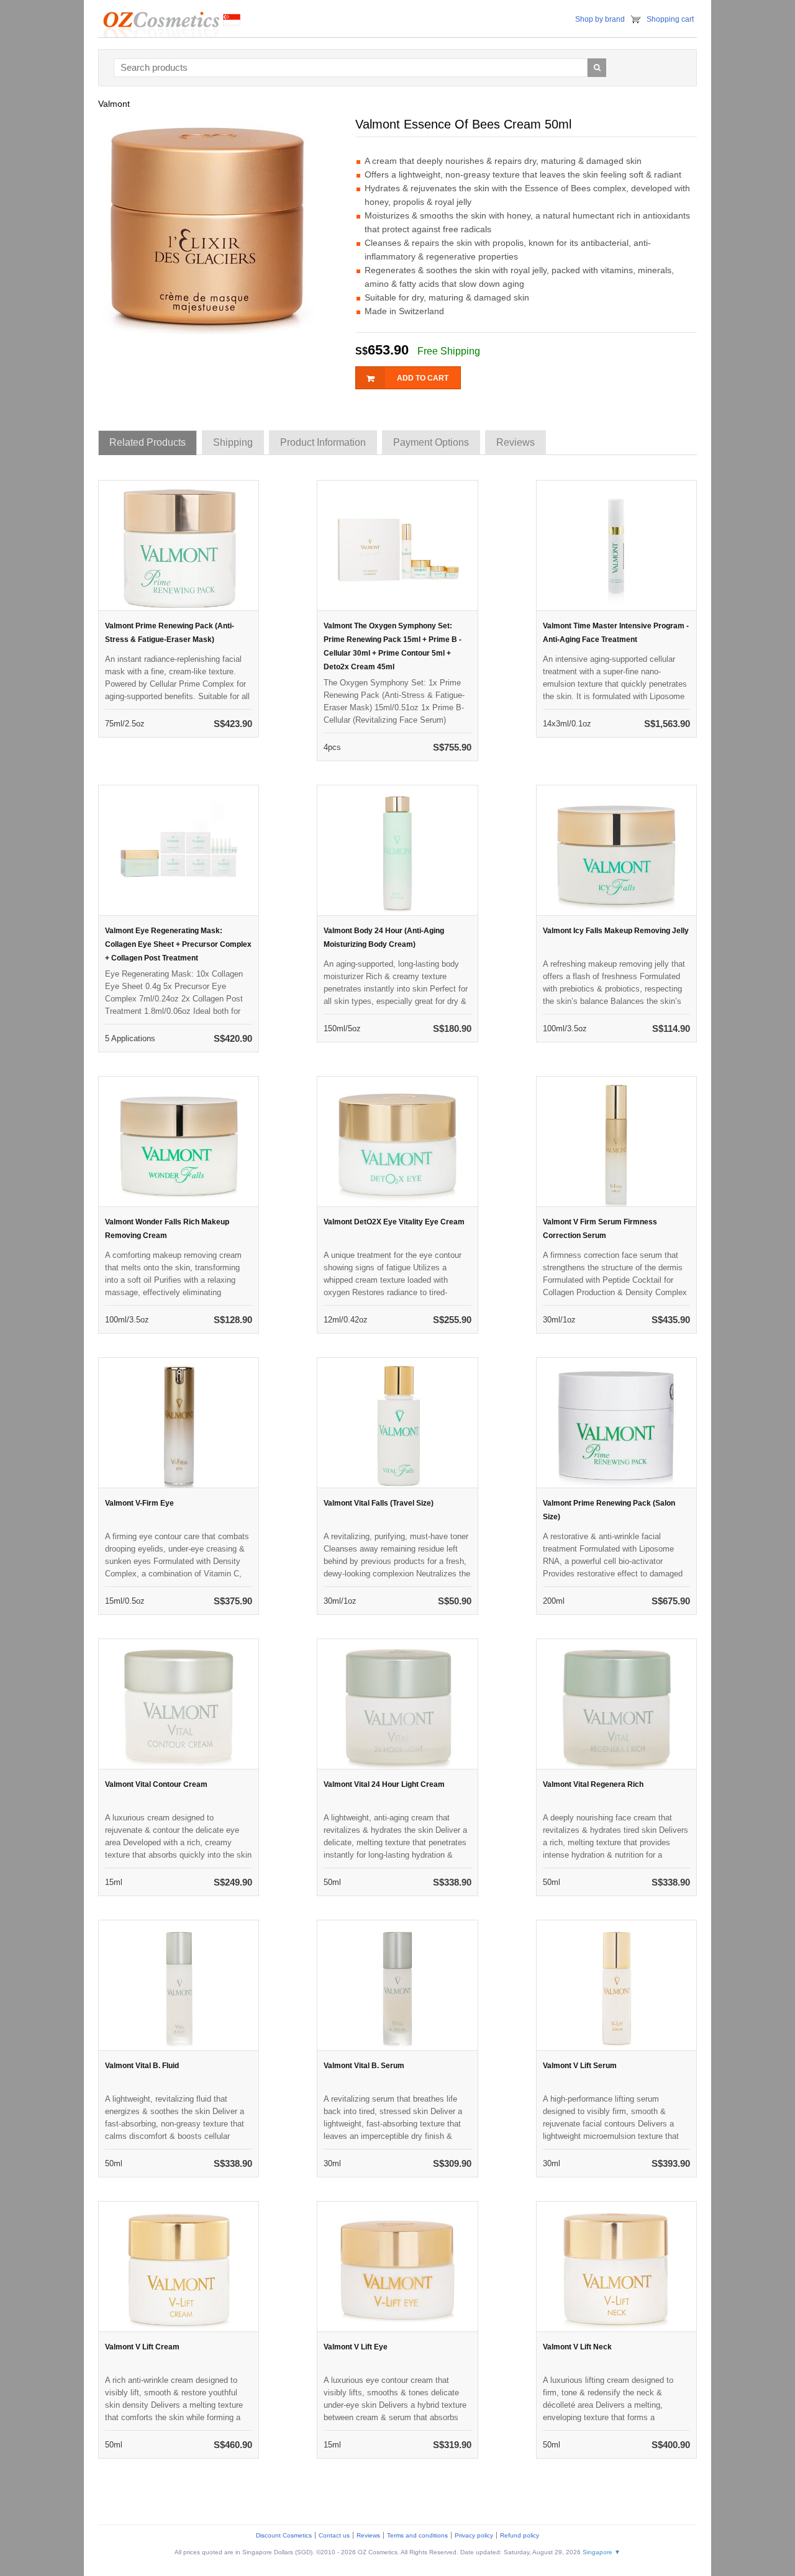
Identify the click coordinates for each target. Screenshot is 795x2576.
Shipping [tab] (233, 442)
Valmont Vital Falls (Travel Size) (379, 1503)
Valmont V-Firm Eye (139, 1503)
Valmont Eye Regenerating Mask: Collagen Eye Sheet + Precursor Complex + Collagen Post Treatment (178, 944)
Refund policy (520, 2535)
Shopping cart (670, 19)
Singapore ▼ (602, 2552)
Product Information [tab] (323, 442)
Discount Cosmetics (284, 2535)
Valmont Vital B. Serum (364, 2066)
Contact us (334, 2535)
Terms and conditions (417, 2535)
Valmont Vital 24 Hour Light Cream (384, 1784)
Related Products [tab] (148, 442)
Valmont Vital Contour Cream (156, 1784)
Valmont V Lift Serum (580, 2066)
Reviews (368, 2535)
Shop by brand (600, 19)
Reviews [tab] (516, 442)
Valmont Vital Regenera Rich (593, 1784)
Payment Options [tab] (431, 442)
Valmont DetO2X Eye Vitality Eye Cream (394, 1222)
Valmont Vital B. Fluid (142, 2066)
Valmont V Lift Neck (577, 2347)
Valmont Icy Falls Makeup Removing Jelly (616, 931)
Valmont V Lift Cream (142, 2347)
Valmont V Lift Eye (356, 2347)
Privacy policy (474, 2535)
